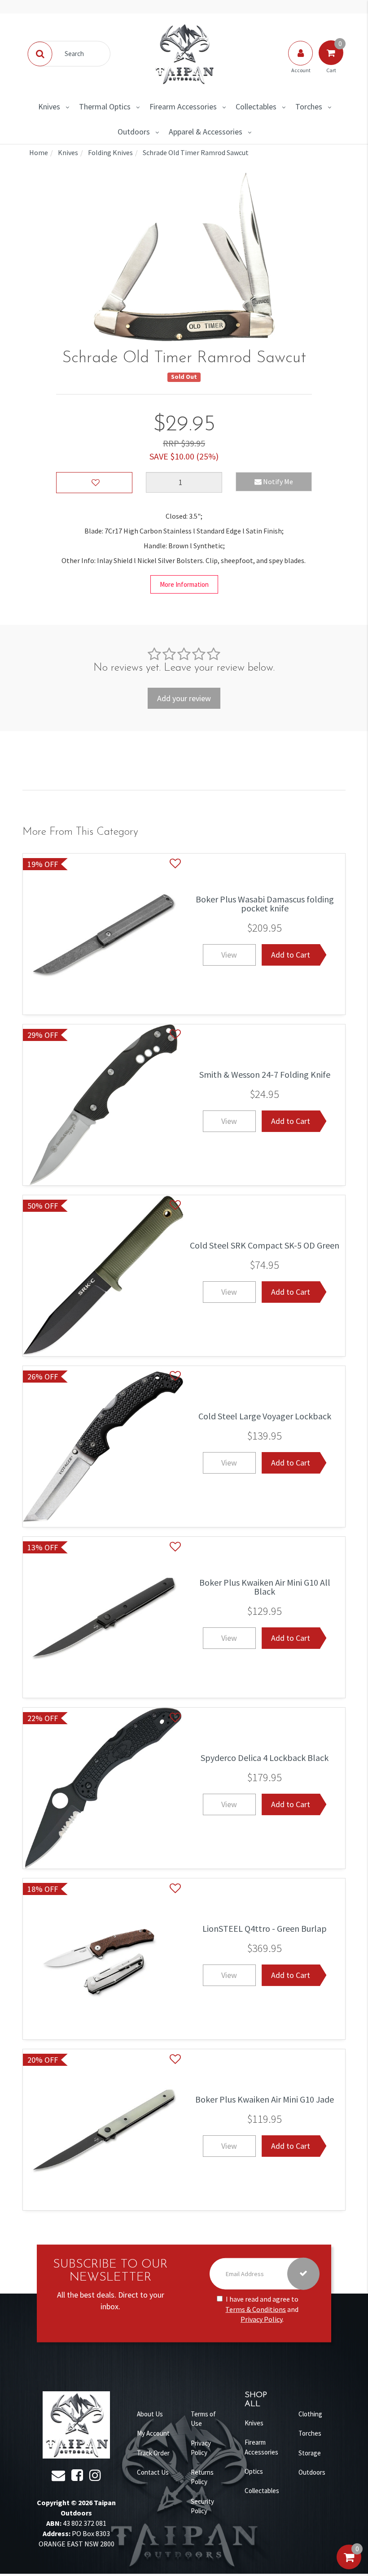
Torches (309, 106)
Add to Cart (291, 955)
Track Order (153, 2453)
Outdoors (134, 132)
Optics (254, 2471)
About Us (150, 2414)
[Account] (301, 62)
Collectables (256, 106)
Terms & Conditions (256, 2309)
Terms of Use (203, 2419)
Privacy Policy (261, 2319)
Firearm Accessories (183, 106)
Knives (49, 106)
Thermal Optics (105, 106)
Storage (310, 2453)
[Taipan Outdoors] (184, 53)
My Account (153, 2433)
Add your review (184, 698)
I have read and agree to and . (262, 2309)
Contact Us (153, 2472)
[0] (349, 2566)
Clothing (310, 2414)
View (229, 955)
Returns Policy (202, 2477)
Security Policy (202, 2506)
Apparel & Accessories (206, 132)
